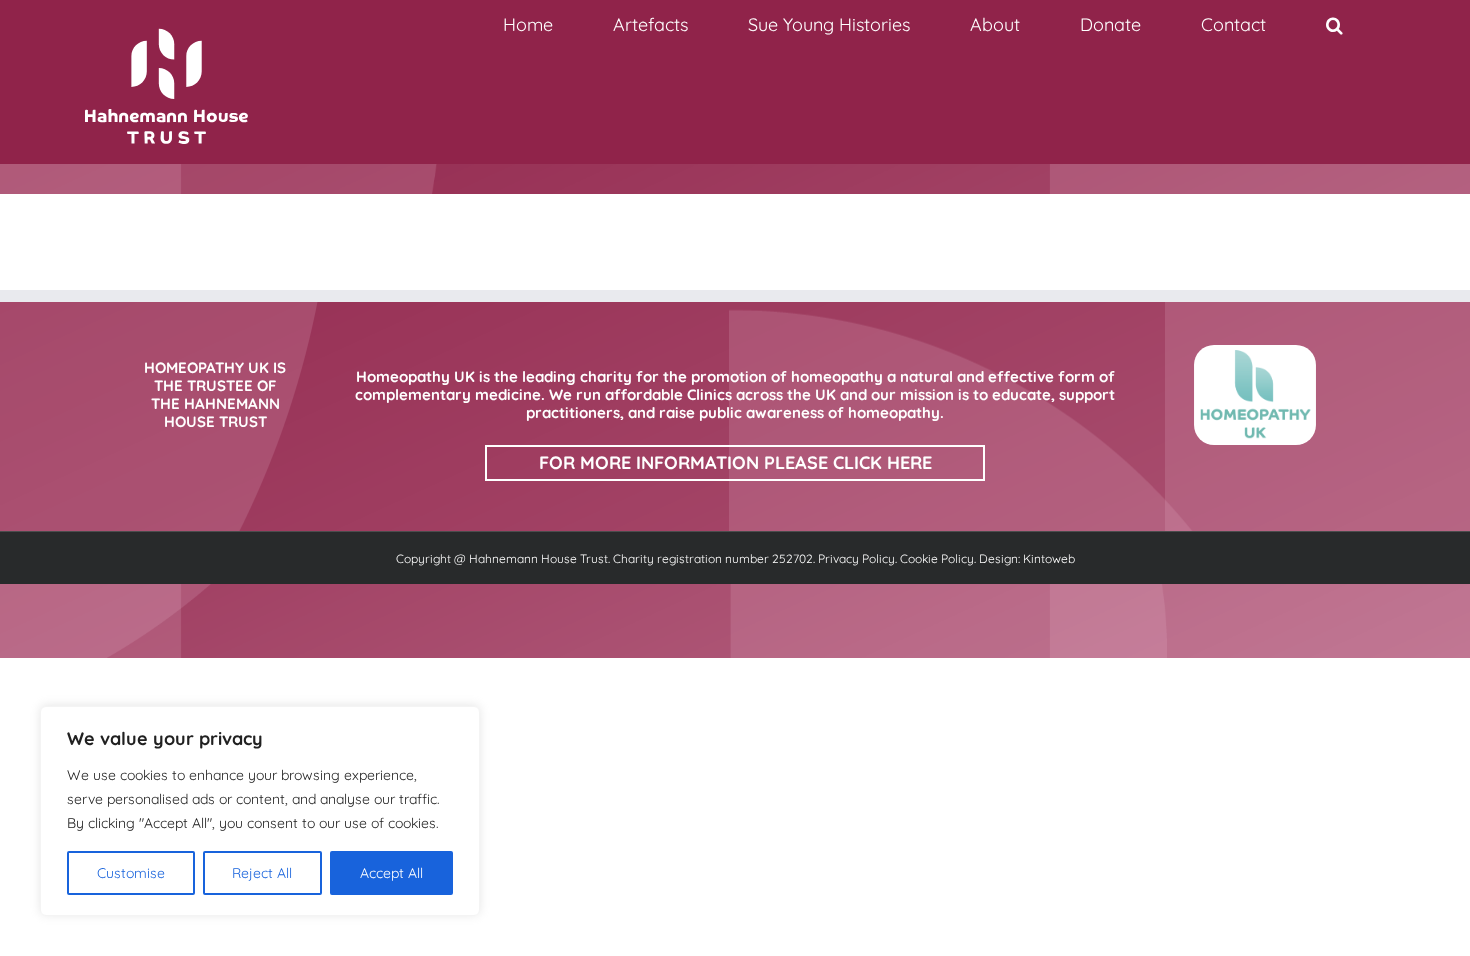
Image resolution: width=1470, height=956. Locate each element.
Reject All (262, 873)
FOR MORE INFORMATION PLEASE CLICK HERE (735, 462)
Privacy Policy (856, 558)
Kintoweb (1049, 558)
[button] (1334, 25)
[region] (260, 811)
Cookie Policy (937, 558)
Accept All (391, 873)
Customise (131, 873)
